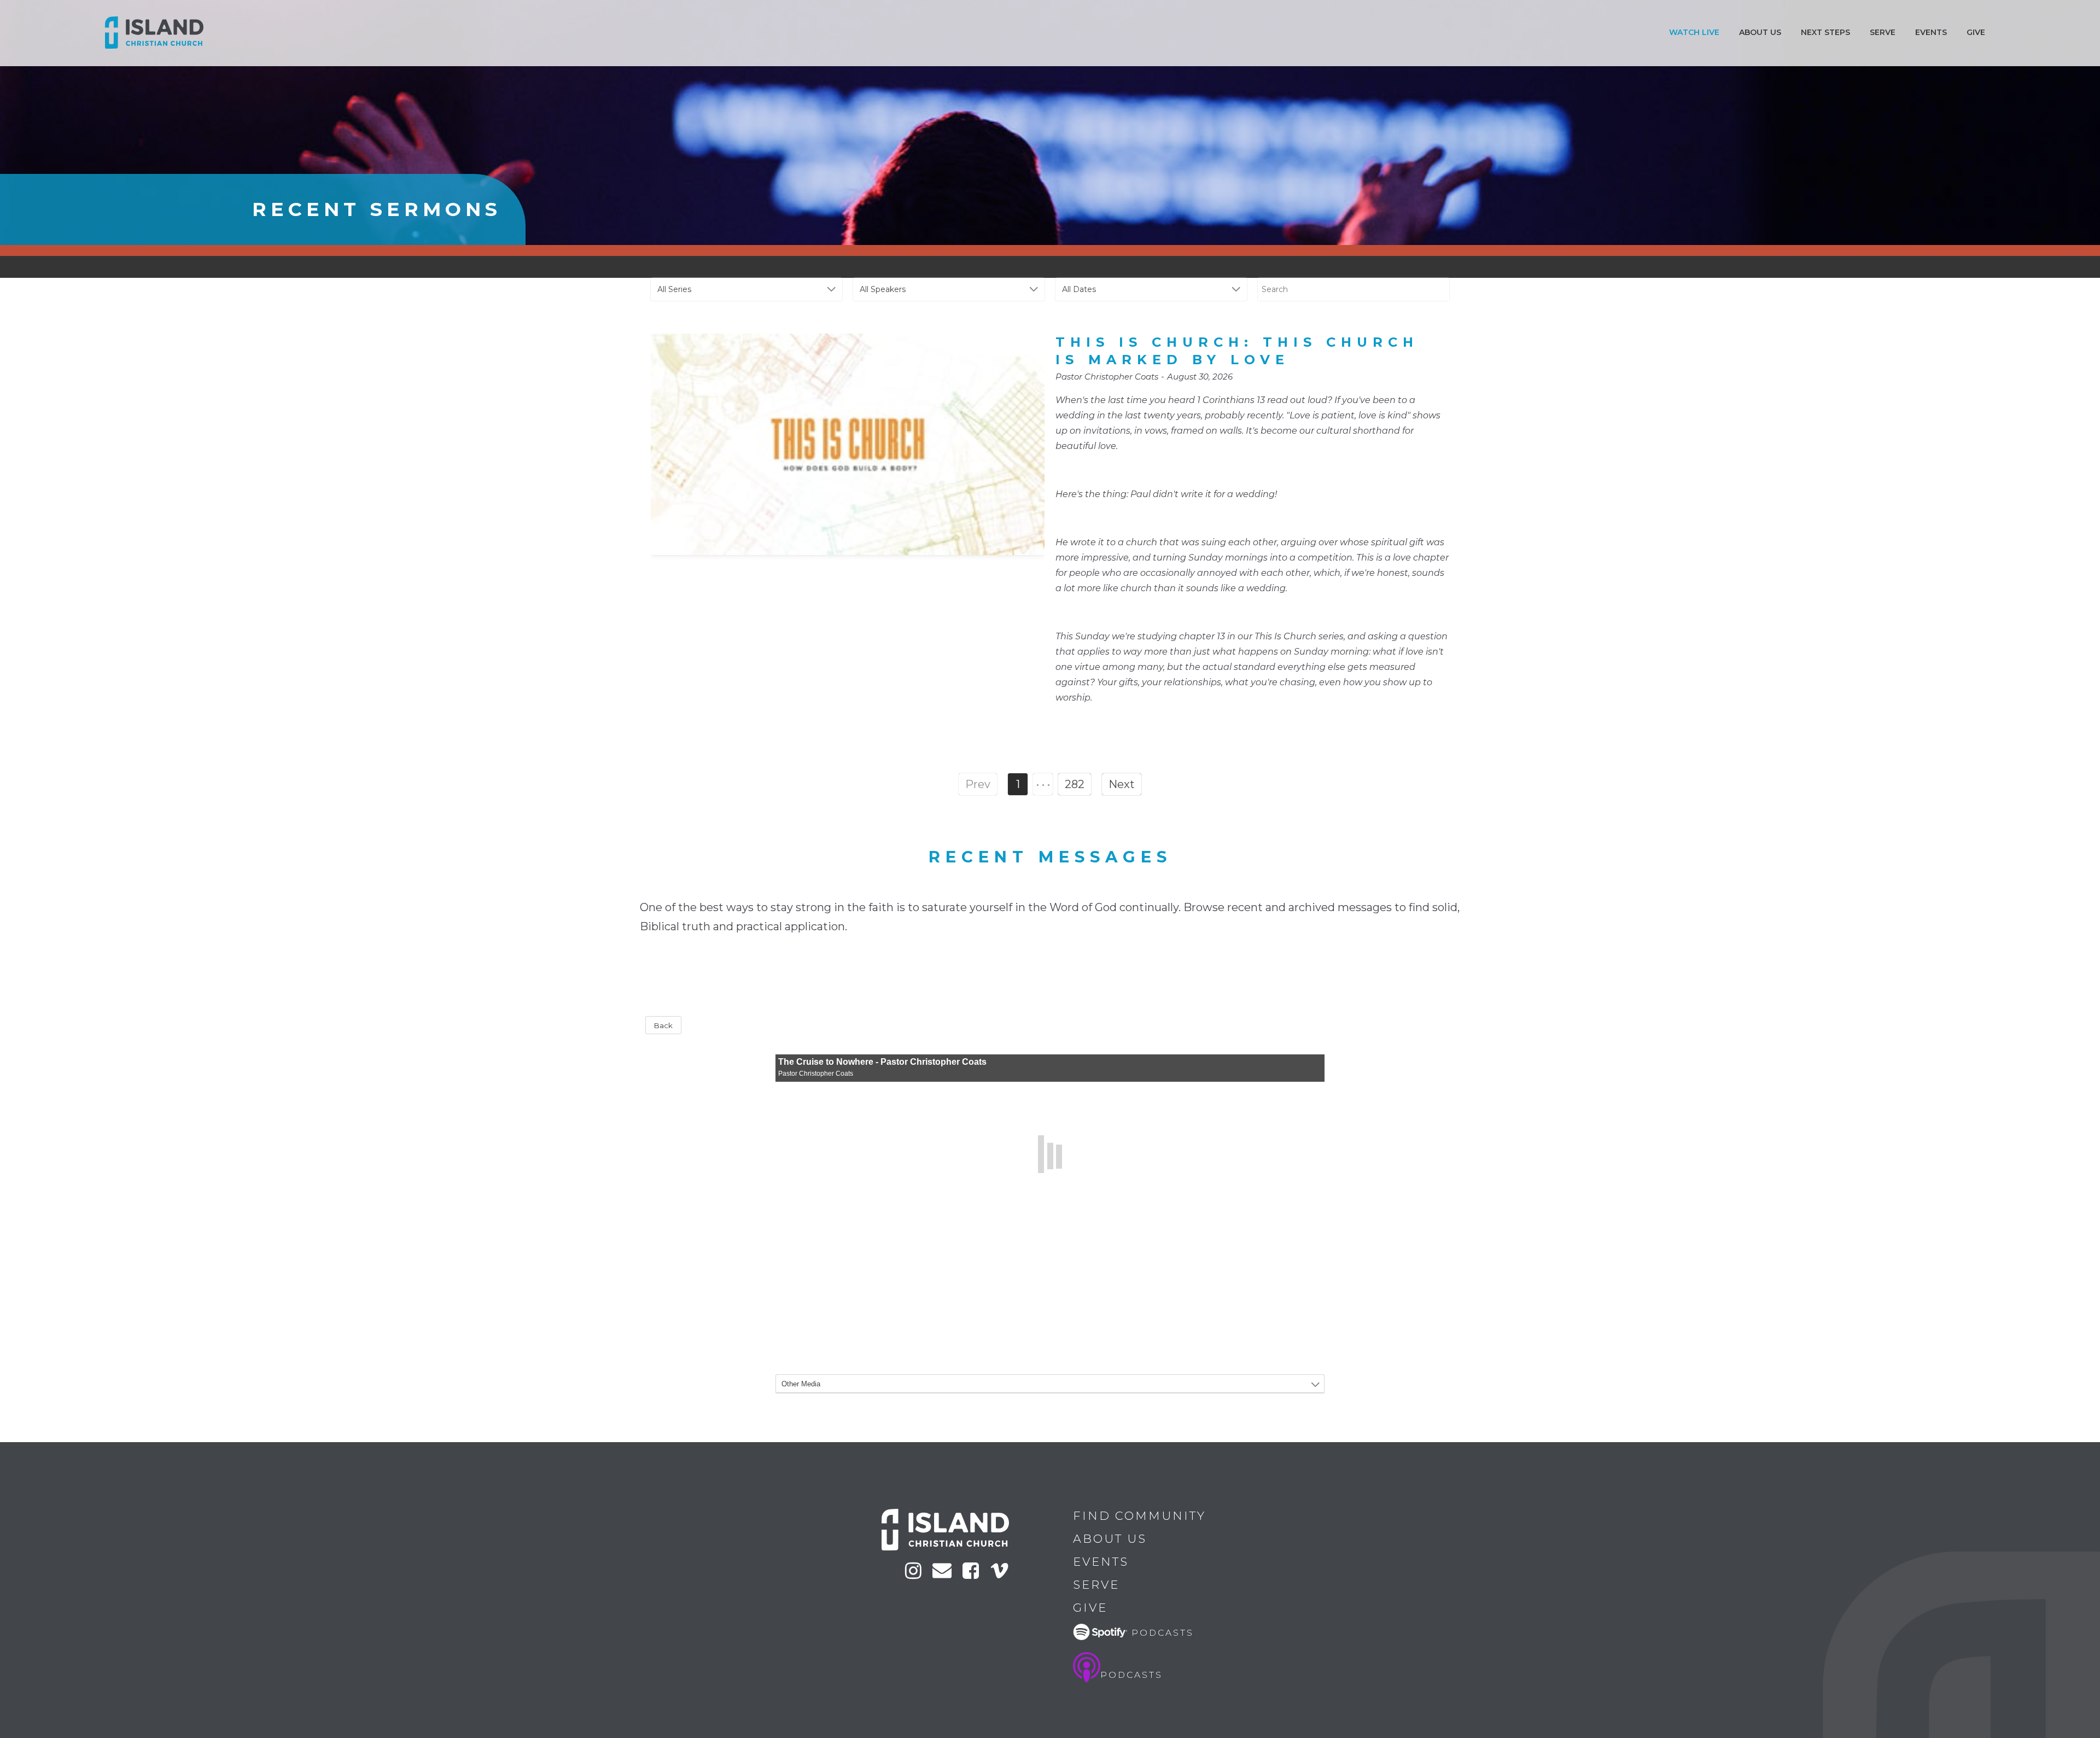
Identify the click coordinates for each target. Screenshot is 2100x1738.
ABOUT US (1760, 32)
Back (663, 1025)
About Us (1110, 1539)
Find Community (1139, 1516)
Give (1976, 32)
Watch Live (1694, 32)
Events (1931, 32)
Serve (1883, 32)
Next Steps (1825, 32)
